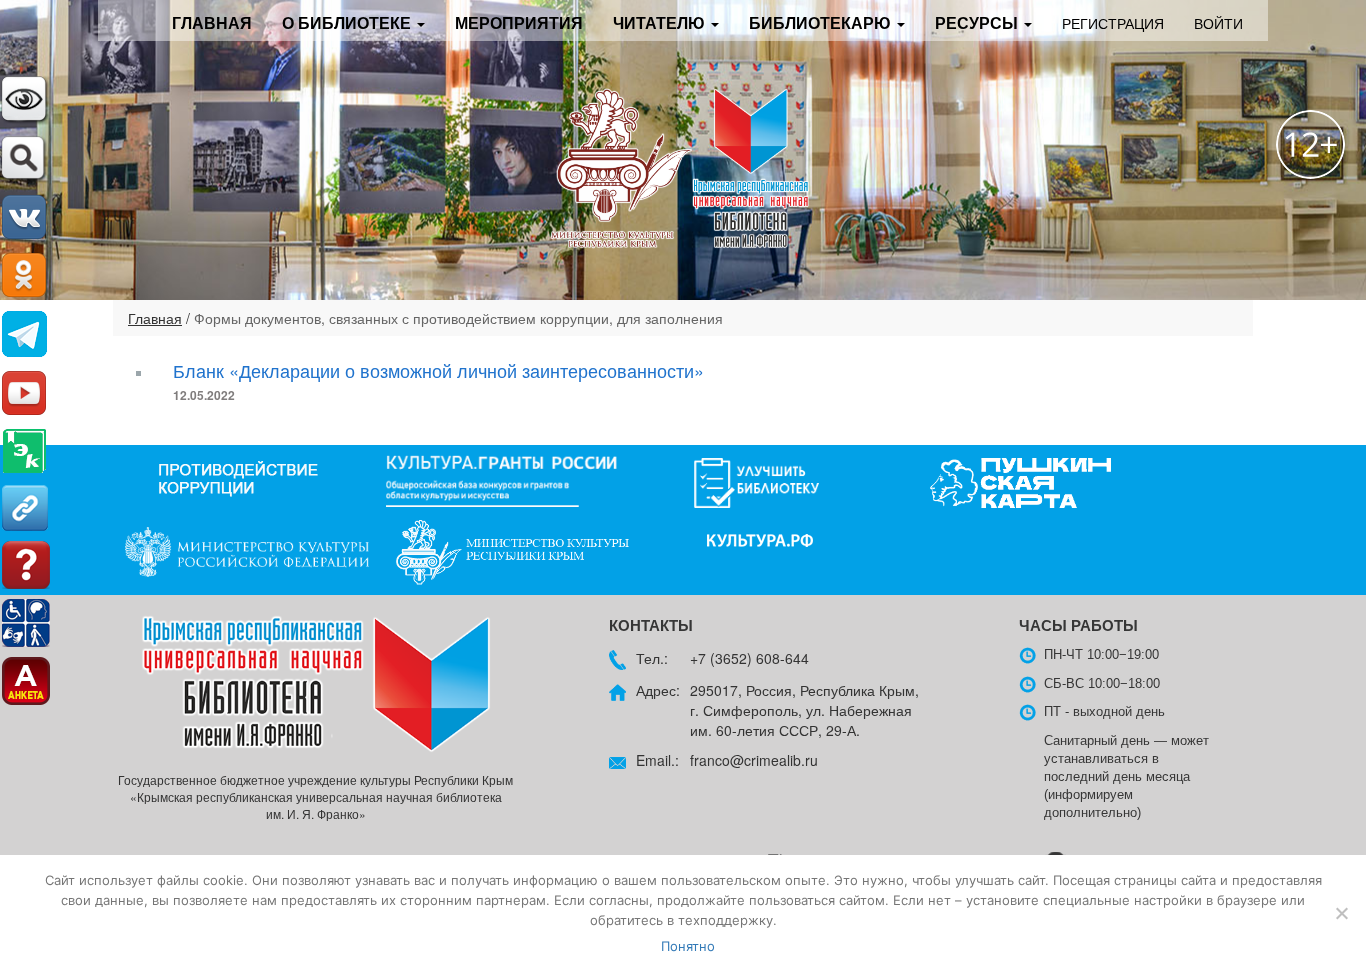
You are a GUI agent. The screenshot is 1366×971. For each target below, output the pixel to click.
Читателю (661, 22)
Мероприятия (519, 22)
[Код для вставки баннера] (24, 506)
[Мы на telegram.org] (24, 332)
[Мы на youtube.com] (24, 391)
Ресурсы (978, 22)
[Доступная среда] (25, 621)
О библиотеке (348, 22)
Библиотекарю (822, 22)
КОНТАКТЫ (651, 625)
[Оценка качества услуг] (25, 679)
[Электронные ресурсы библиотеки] (24, 449)
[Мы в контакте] (24, 215)
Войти (1218, 23)
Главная (212, 22)
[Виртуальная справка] (25, 563)
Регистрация (1113, 23)
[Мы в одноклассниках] (24, 273)
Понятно (688, 946)
